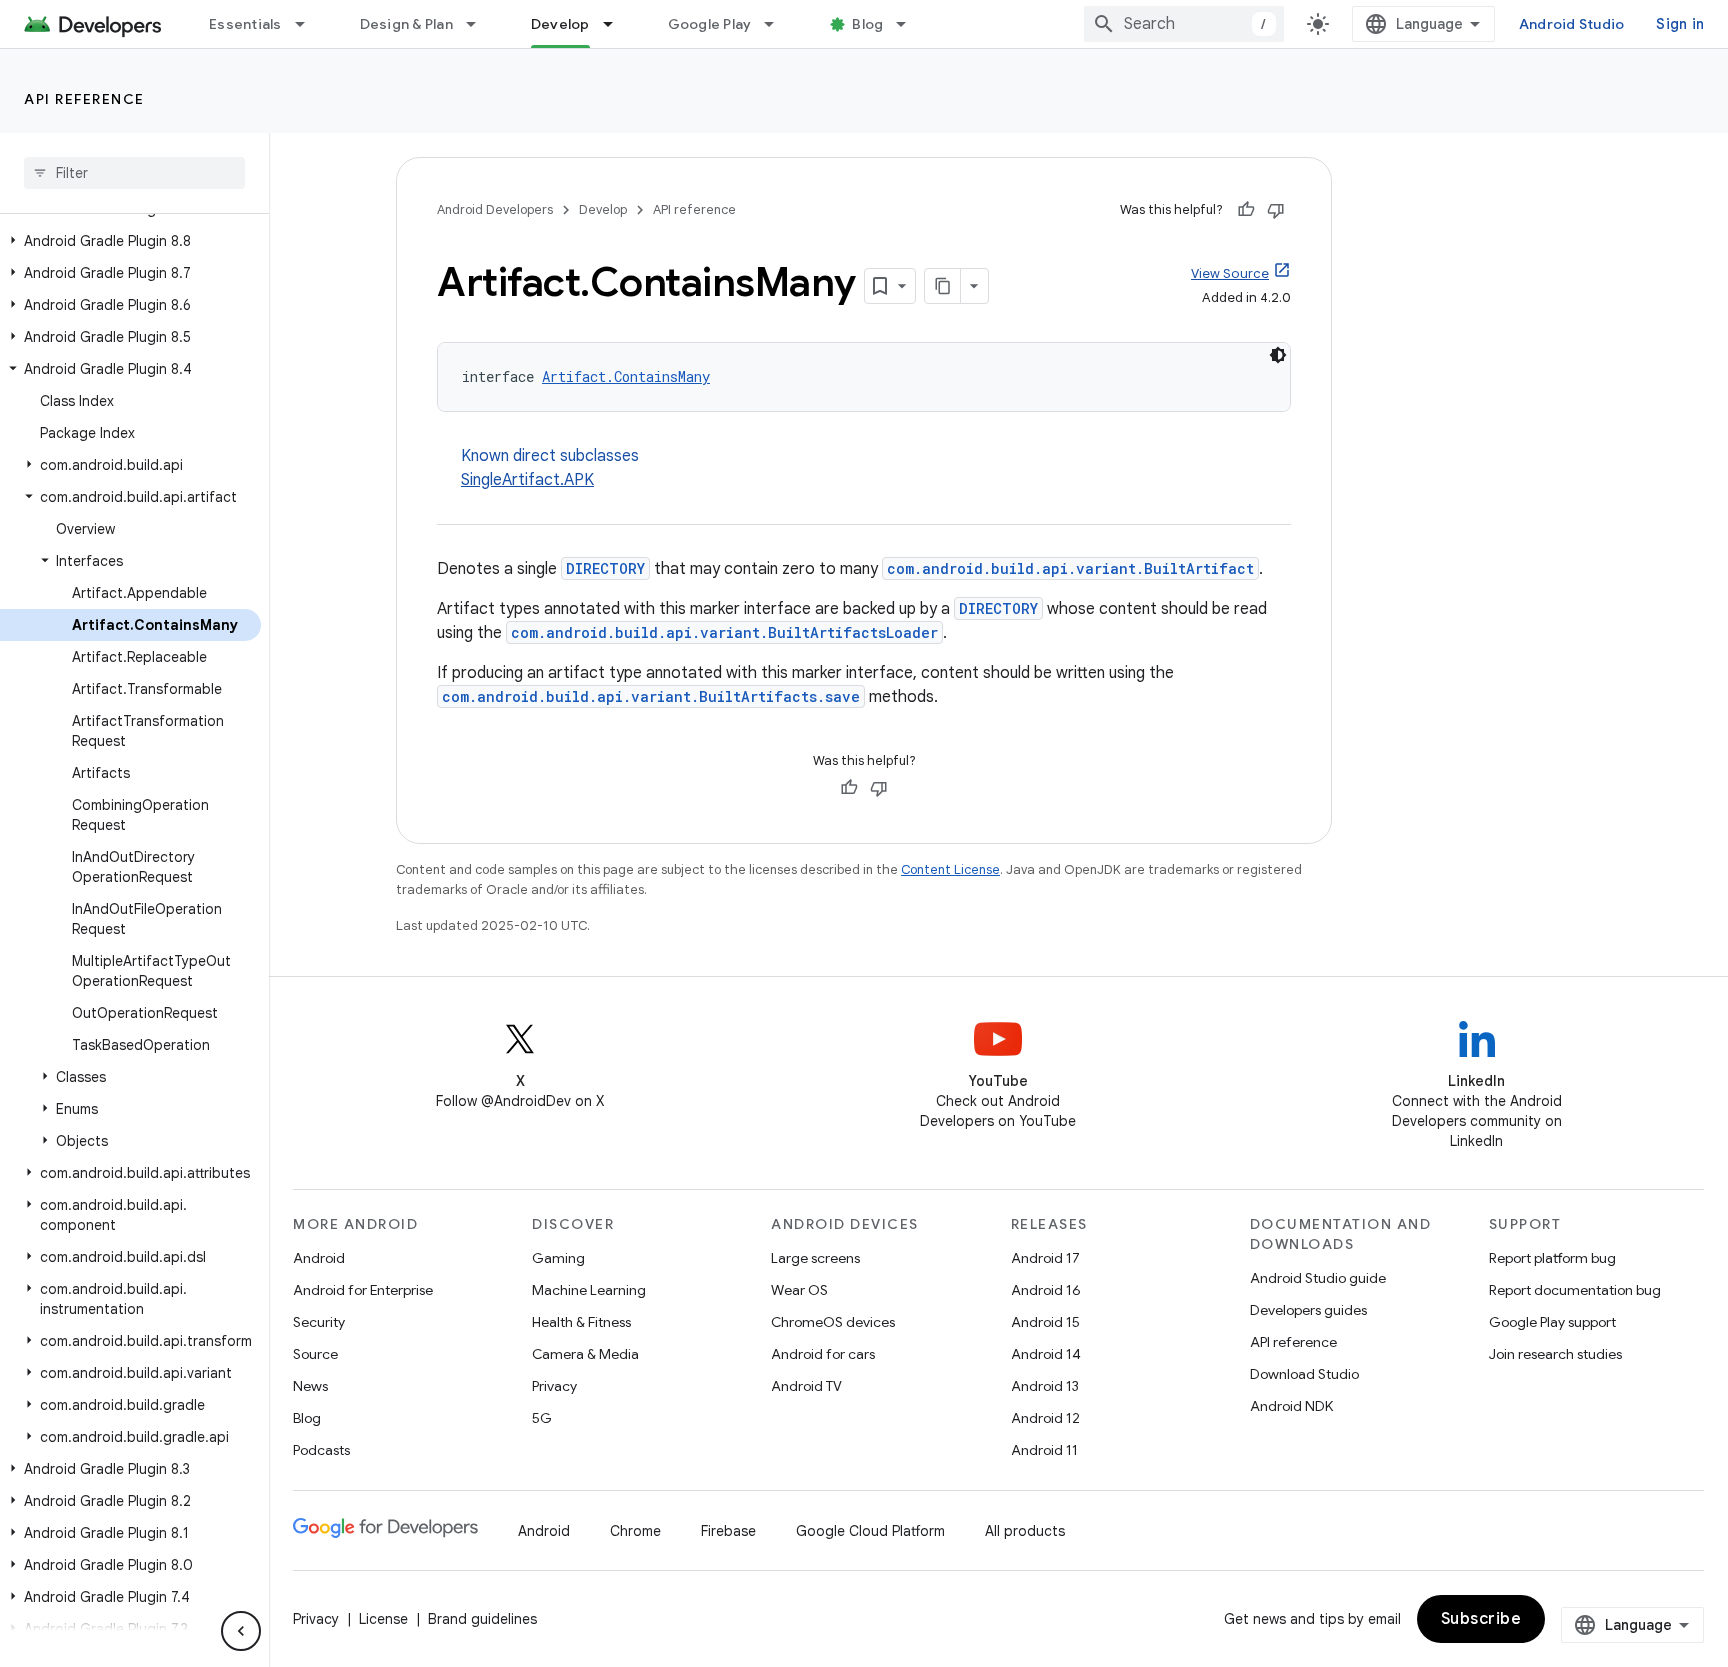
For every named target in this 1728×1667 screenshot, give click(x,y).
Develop (560, 24)
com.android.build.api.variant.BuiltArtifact (1070, 568)
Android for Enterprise (363, 1290)
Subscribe (1481, 1619)
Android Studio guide (1318, 1278)
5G (542, 1418)
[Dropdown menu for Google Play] (778, 24)
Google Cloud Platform (870, 1531)
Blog (867, 24)
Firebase (728, 1531)
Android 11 (1044, 1450)
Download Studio (1304, 1374)
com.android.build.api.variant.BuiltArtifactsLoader (724, 632)
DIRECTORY (605, 568)
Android (319, 1258)
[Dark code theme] (1278, 355)
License (383, 1619)
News (310, 1386)
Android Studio (1572, 24)
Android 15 (1045, 1322)
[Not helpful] (1276, 210)
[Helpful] (1246, 210)
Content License (950, 869)
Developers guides (1308, 1310)
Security (319, 1322)
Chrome (635, 1531)
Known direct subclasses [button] (550, 468)
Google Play (710, 24)
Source (315, 1354)
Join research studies (1555, 1354)
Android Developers (495, 209)
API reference (84, 99)
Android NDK (1291, 1406)
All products (1025, 1531)
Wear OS (799, 1290)
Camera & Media (585, 1354)
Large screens (815, 1258)
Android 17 (1045, 1258)
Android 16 (1046, 1290)
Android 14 (1046, 1354)
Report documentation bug (1575, 1290)
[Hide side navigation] (241, 1631)
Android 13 (1045, 1386)
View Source (1230, 273)
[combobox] (1184, 24)
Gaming (558, 1258)
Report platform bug (1552, 1258)
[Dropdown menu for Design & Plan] (480, 24)
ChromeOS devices (833, 1322)
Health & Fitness (581, 1322)
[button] (130, 241)
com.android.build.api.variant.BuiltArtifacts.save (651, 696)
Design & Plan (406, 24)
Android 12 (1045, 1418)
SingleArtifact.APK (527, 480)
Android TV (806, 1386)
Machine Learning (589, 1290)
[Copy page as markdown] (943, 286)
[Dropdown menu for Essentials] (309, 24)
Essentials (245, 24)
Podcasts (321, 1450)
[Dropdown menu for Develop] (617, 24)
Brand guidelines (482, 1619)
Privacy (554, 1386)
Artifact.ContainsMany (626, 376)
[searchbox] (134, 173)
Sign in (1680, 24)
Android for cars (823, 1354)
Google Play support (1552, 1322)
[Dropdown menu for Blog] (910, 24)
